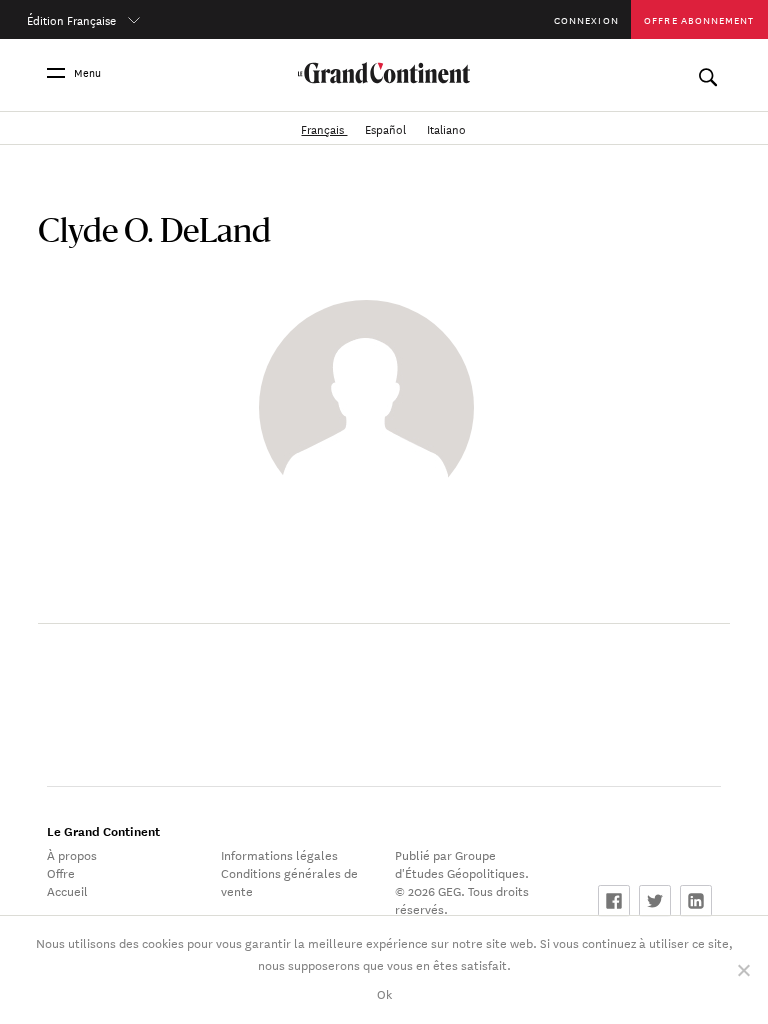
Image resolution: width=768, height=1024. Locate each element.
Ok (384, 993)
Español (387, 127)
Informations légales (279, 854)
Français (324, 127)
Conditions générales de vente (289, 881)
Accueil (67, 890)
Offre (61, 872)
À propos (72, 854)
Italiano (446, 127)
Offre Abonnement (699, 19)
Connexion (586, 19)
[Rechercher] (707, 72)
